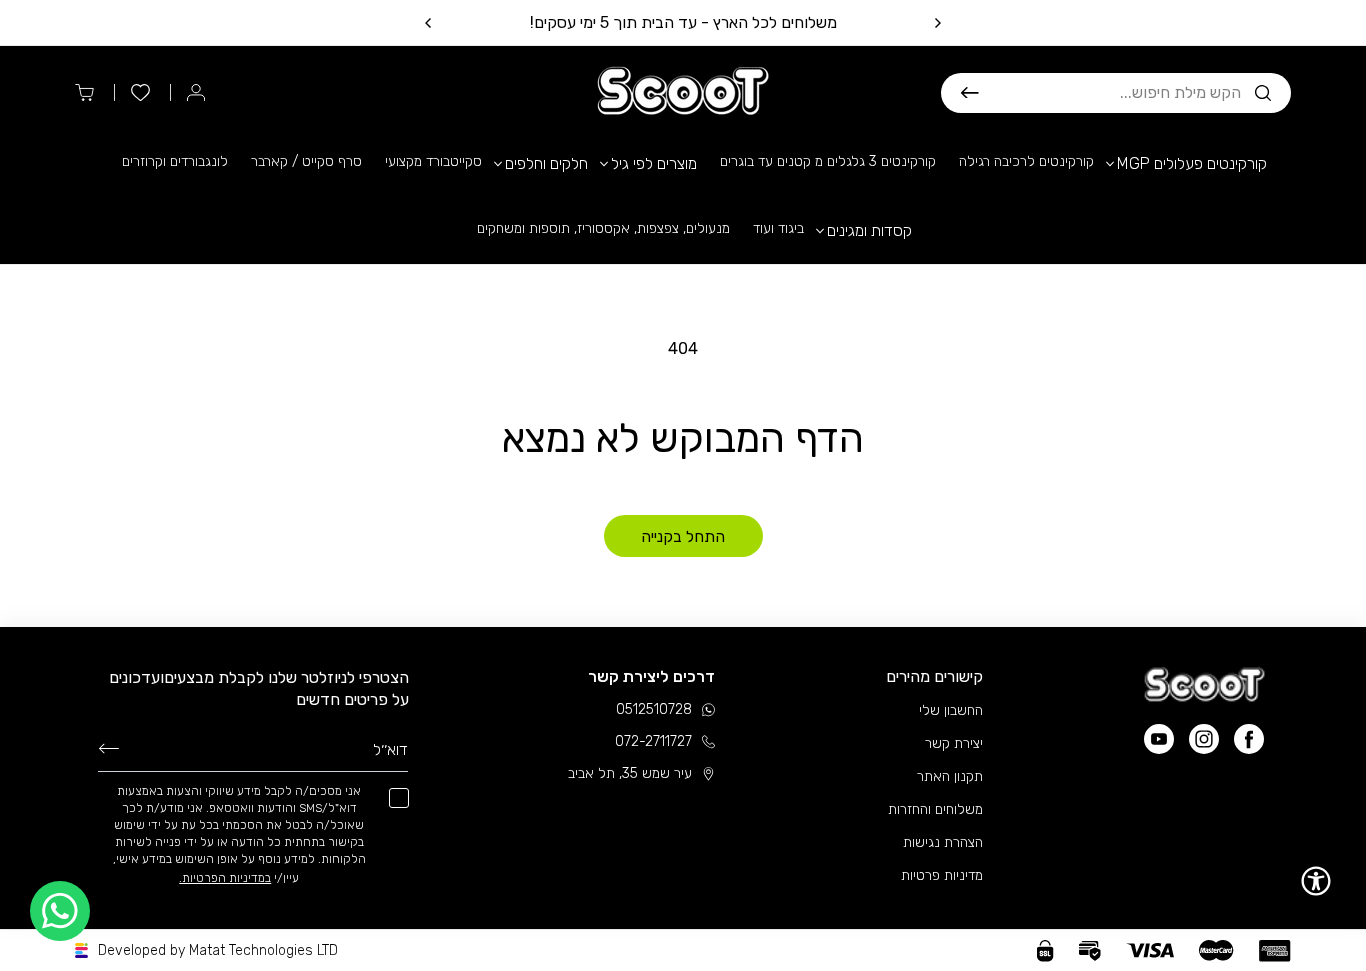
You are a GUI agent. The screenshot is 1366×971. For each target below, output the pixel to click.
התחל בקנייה (683, 536)
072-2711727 (653, 741)
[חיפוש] (970, 93)
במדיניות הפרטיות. (225, 878)
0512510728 (654, 709)
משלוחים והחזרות (935, 809)
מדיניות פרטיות (942, 875)
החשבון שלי (951, 710)
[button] (1116, 93)
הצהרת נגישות (943, 842)
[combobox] (1110, 93)
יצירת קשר (954, 743)
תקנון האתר (950, 776)
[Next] (429, 23)
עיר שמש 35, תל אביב (630, 773)
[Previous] (937, 23)
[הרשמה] (109, 748)
